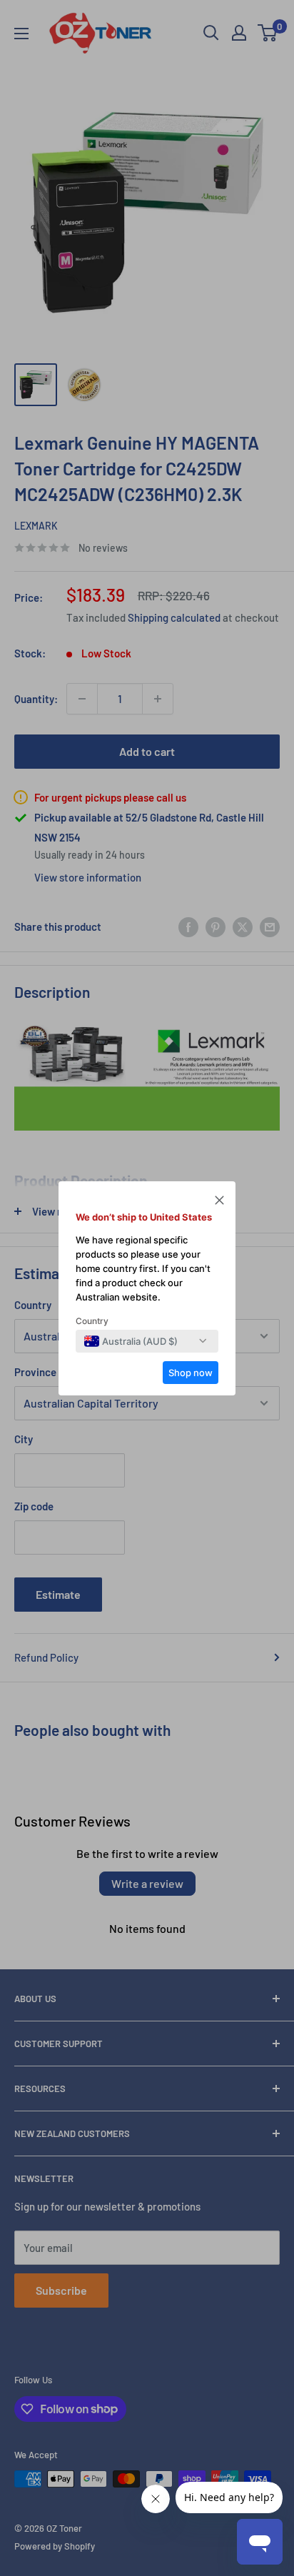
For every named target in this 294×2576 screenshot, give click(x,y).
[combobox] (131, 1341)
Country (92, 1321)
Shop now (191, 1373)
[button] (219, 1202)
